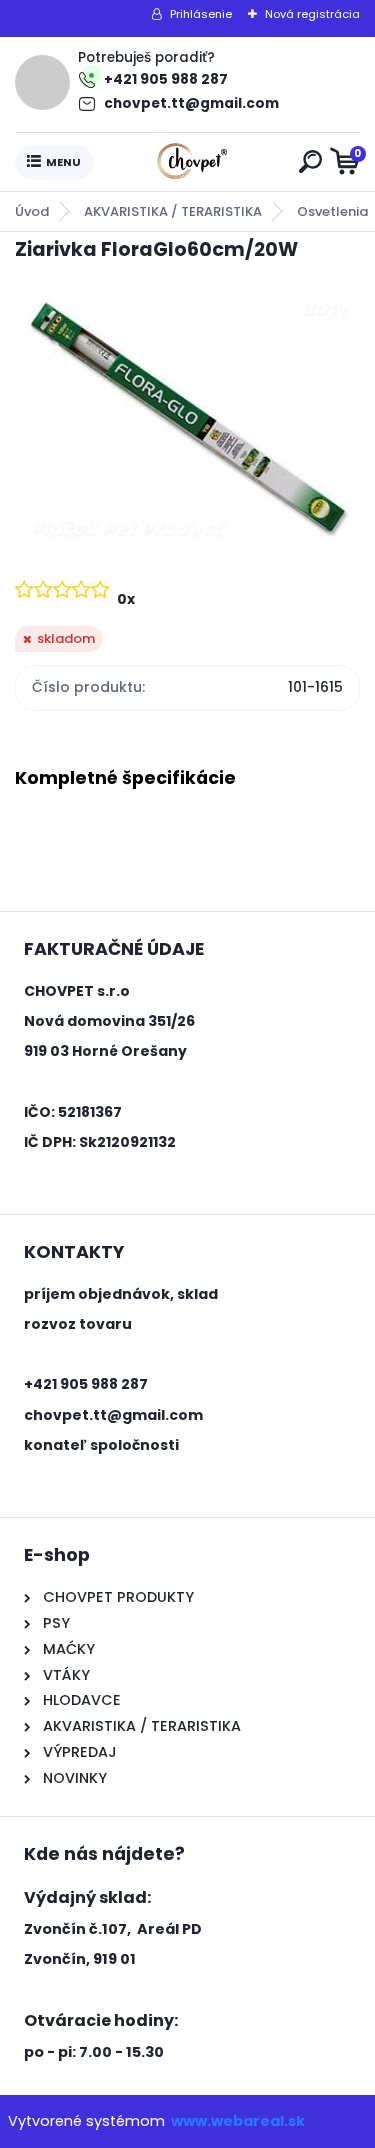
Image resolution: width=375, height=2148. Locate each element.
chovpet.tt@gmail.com (191, 103)
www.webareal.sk (238, 2121)
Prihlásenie (201, 14)
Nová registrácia (312, 14)
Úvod (32, 211)
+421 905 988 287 (166, 79)
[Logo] (192, 162)
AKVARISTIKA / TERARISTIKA (173, 211)
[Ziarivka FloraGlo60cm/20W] (188, 418)
